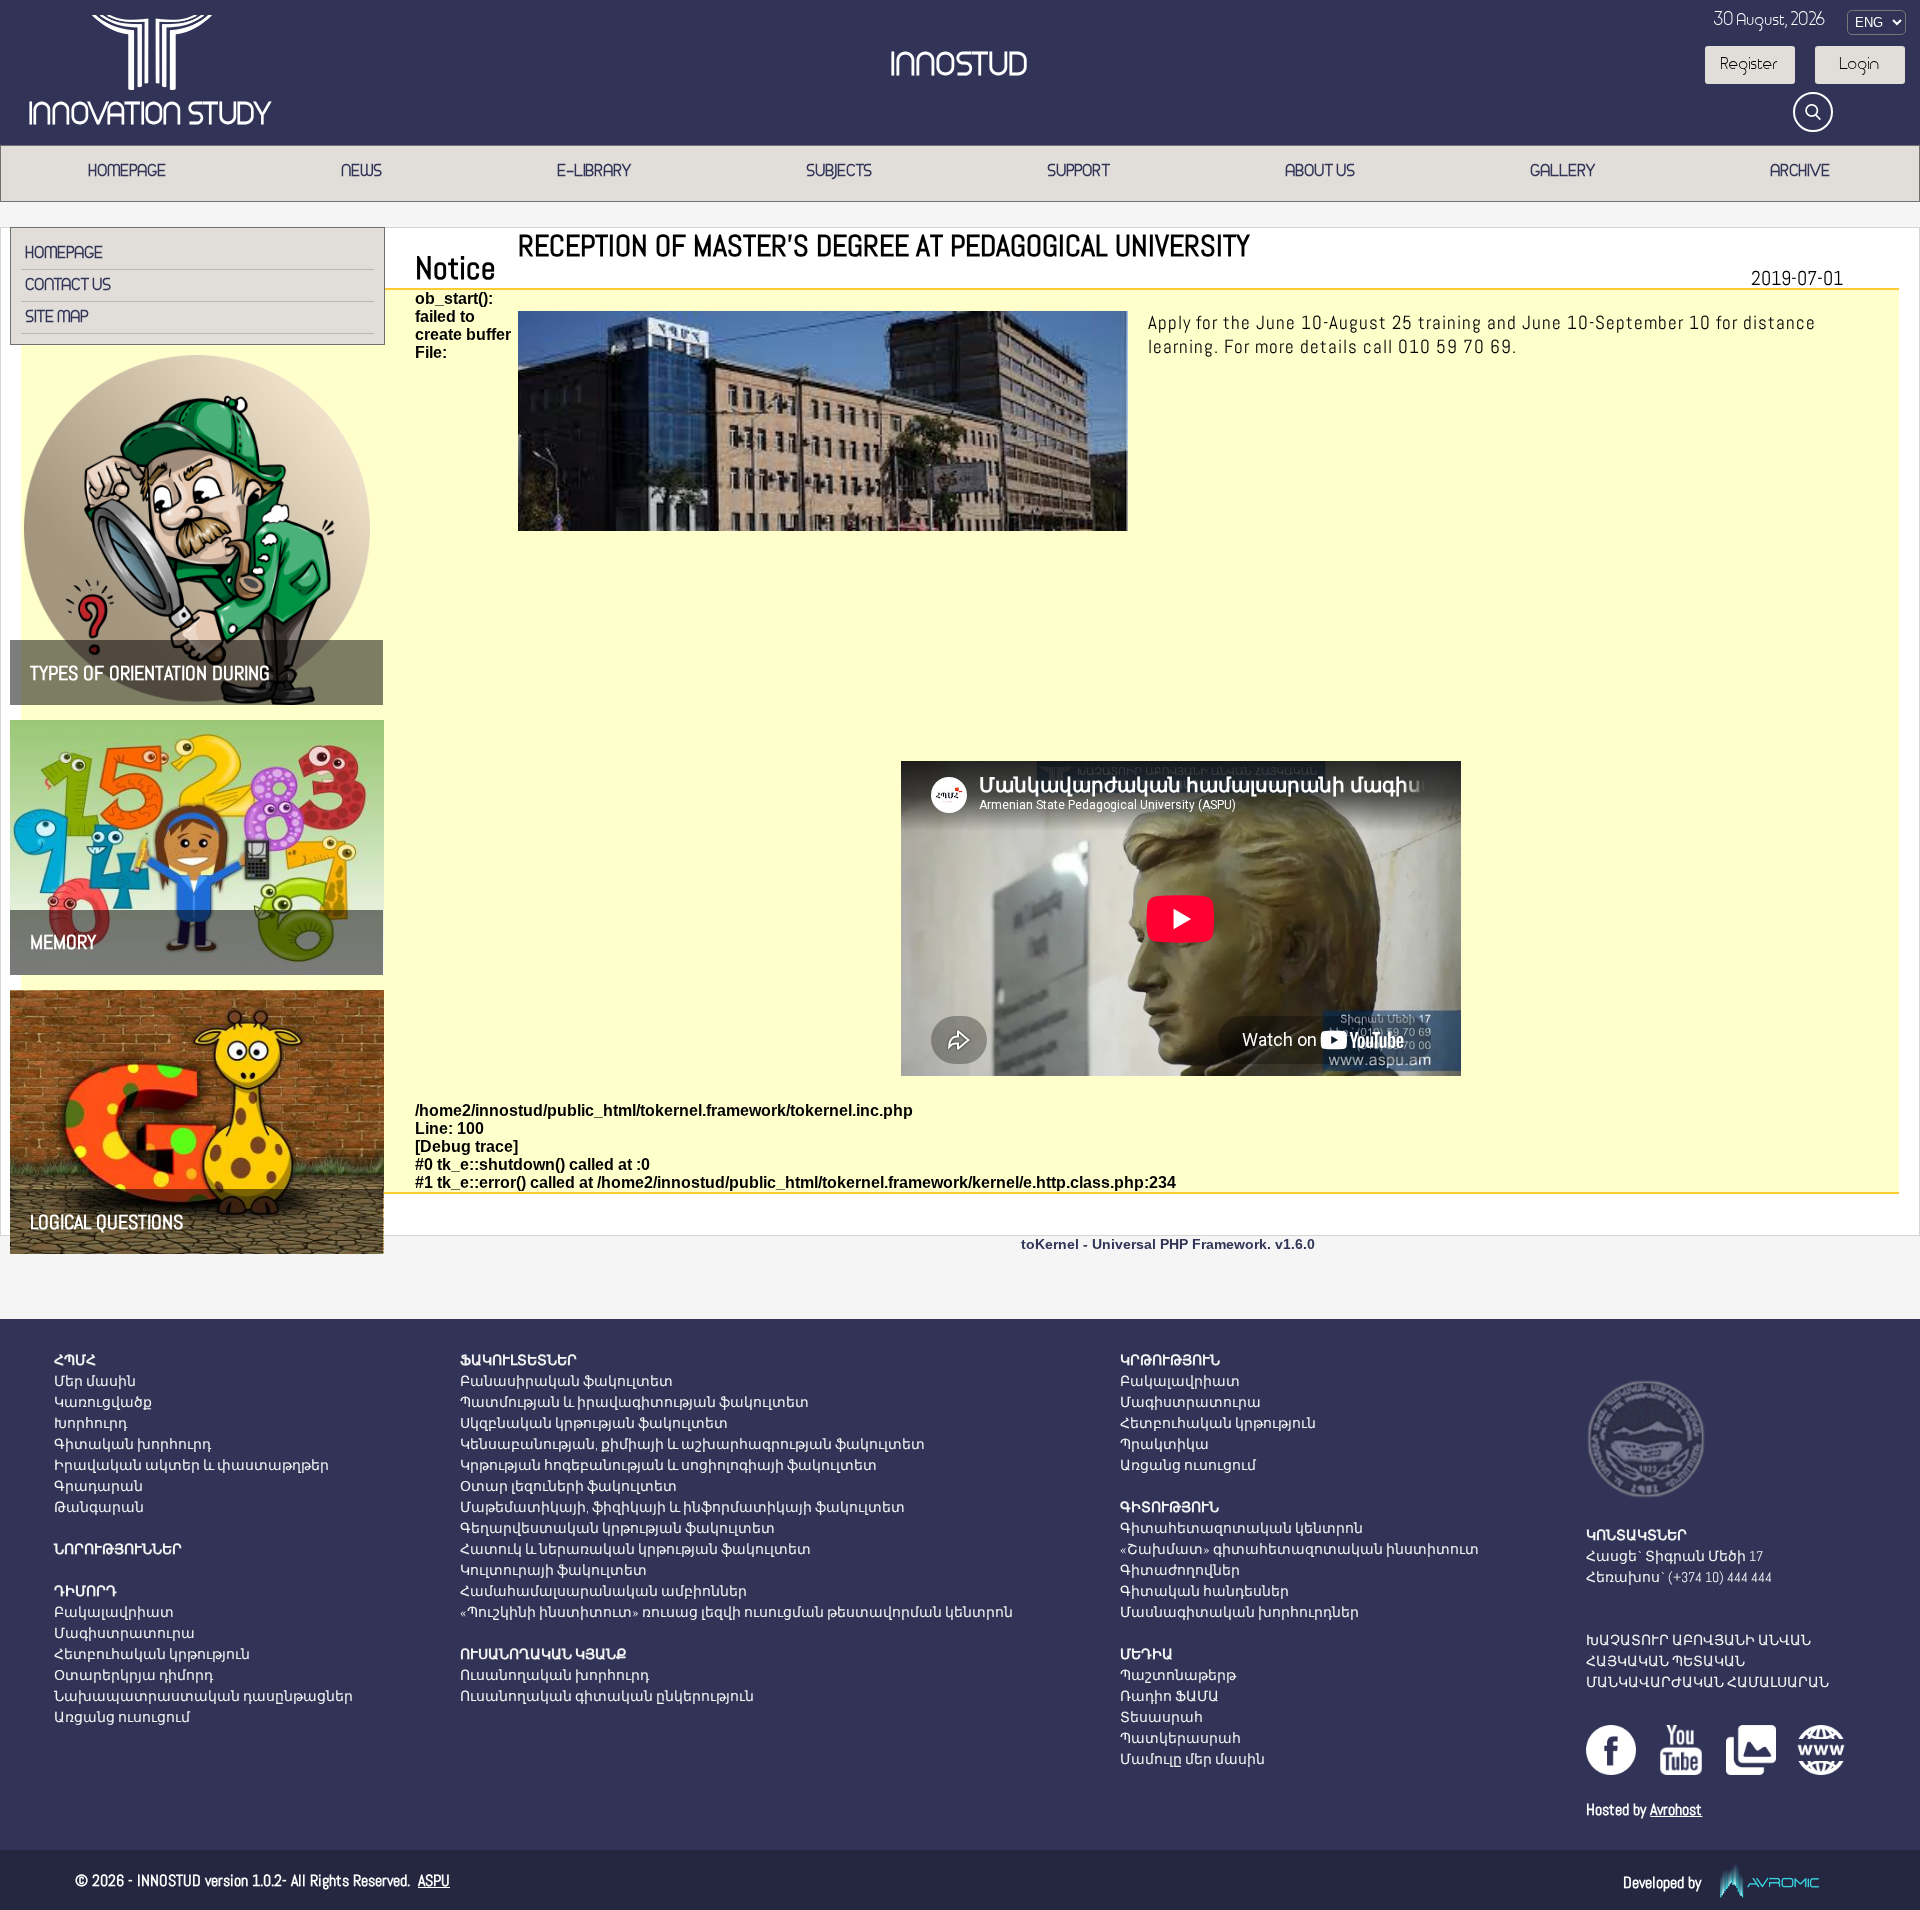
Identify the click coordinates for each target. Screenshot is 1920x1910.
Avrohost (1676, 1809)
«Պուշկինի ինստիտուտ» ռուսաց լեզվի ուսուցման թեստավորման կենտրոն (736, 1612)
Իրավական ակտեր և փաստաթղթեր (191, 1465)
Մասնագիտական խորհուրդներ (1239, 1612)
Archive (1801, 171)
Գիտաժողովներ (1180, 1570)
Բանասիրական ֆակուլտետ (566, 1381)
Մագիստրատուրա (124, 1633)
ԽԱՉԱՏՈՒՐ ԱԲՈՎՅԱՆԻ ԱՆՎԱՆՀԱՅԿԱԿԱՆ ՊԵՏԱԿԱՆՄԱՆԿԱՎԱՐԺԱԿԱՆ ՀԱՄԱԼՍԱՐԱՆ (1707, 1661)
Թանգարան (99, 1507)
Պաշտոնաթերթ (1178, 1675)
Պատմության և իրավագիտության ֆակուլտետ (634, 1402)
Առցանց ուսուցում (122, 1717)
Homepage (128, 171)
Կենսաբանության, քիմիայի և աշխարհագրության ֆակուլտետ (692, 1444)
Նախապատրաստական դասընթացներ (203, 1696)
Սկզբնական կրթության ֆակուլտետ (594, 1423)
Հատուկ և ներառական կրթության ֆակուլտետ (635, 1549)
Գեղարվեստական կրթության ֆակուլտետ (617, 1528)
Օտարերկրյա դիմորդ (133, 1675)
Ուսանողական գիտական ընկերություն (607, 1696)
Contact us (69, 285)
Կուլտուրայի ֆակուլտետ (553, 1570)
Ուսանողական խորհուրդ (554, 1675)
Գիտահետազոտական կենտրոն (1241, 1528)
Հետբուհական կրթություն (152, 1654)
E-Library (595, 171)
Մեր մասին (95, 1381)
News (362, 171)
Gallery (1563, 171)
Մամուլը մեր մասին (1192, 1759)
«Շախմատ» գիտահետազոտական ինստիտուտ (1299, 1549)
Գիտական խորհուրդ (132, 1444)
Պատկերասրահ (1180, 1738)
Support (1079, 171)
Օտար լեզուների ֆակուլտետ (568, 1486)
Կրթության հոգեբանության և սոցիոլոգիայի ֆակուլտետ (668, 1465)
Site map (57, 317)
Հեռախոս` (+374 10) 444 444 (1679, 1577)
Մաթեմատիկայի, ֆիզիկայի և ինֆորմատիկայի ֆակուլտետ (682, 1507)
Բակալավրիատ (114, 1612)
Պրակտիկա (1164, 1444)
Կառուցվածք (103, 1402)
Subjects (840, 171)
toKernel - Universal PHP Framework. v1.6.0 (1168, 1244)
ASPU (434, 1880)
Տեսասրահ (1161, 1717)
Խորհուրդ (90, 1423)
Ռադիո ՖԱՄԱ (1169, 1696)
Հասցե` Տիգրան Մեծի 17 (1674, 1556)
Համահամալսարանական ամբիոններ (603, 1591)
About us (1321, 171)
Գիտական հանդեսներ (1204, 1591)
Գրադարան (98, 1486)
